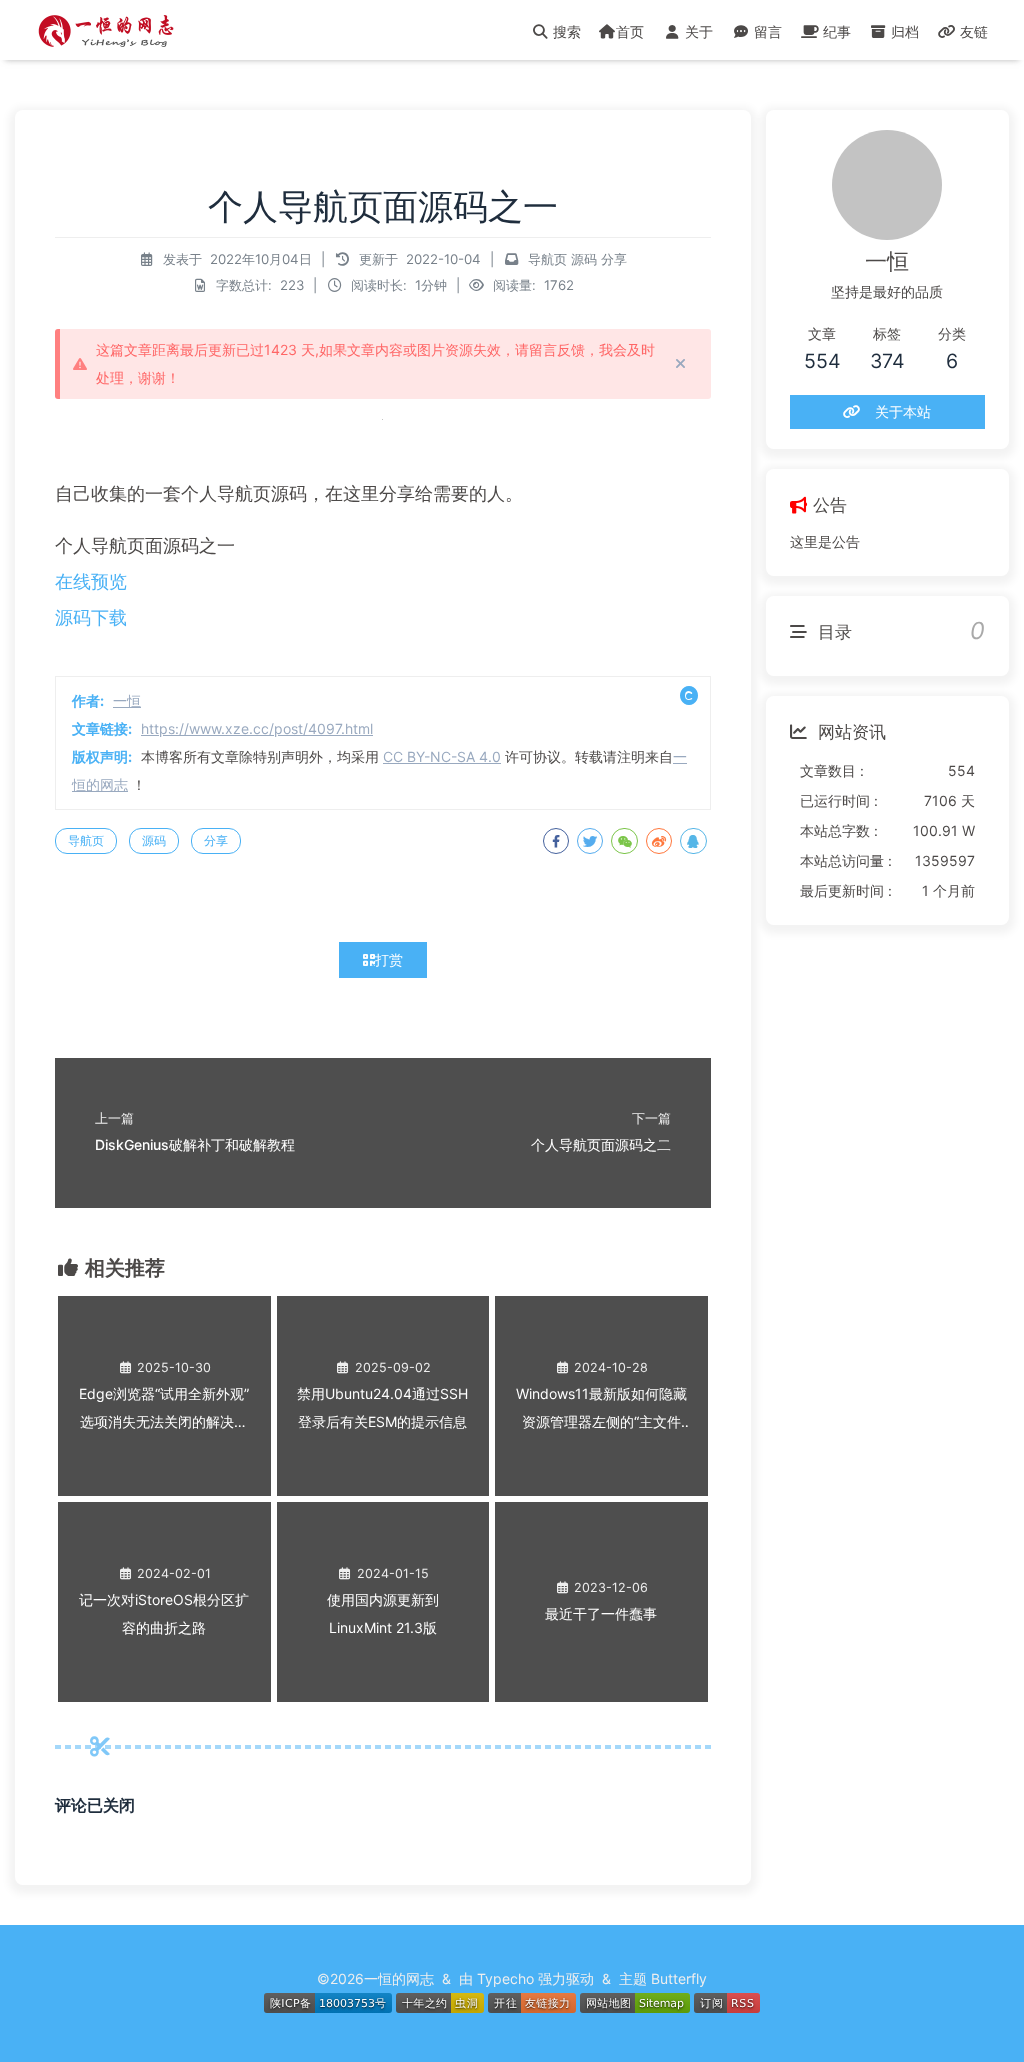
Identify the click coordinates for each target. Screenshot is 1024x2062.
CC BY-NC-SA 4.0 (442, 756)
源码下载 (91, 617)
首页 (630, 31)
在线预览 (91, 581)
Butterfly (679, 1978)
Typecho (505, 1978)
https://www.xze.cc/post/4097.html (257, 728)
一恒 (127, 700)
